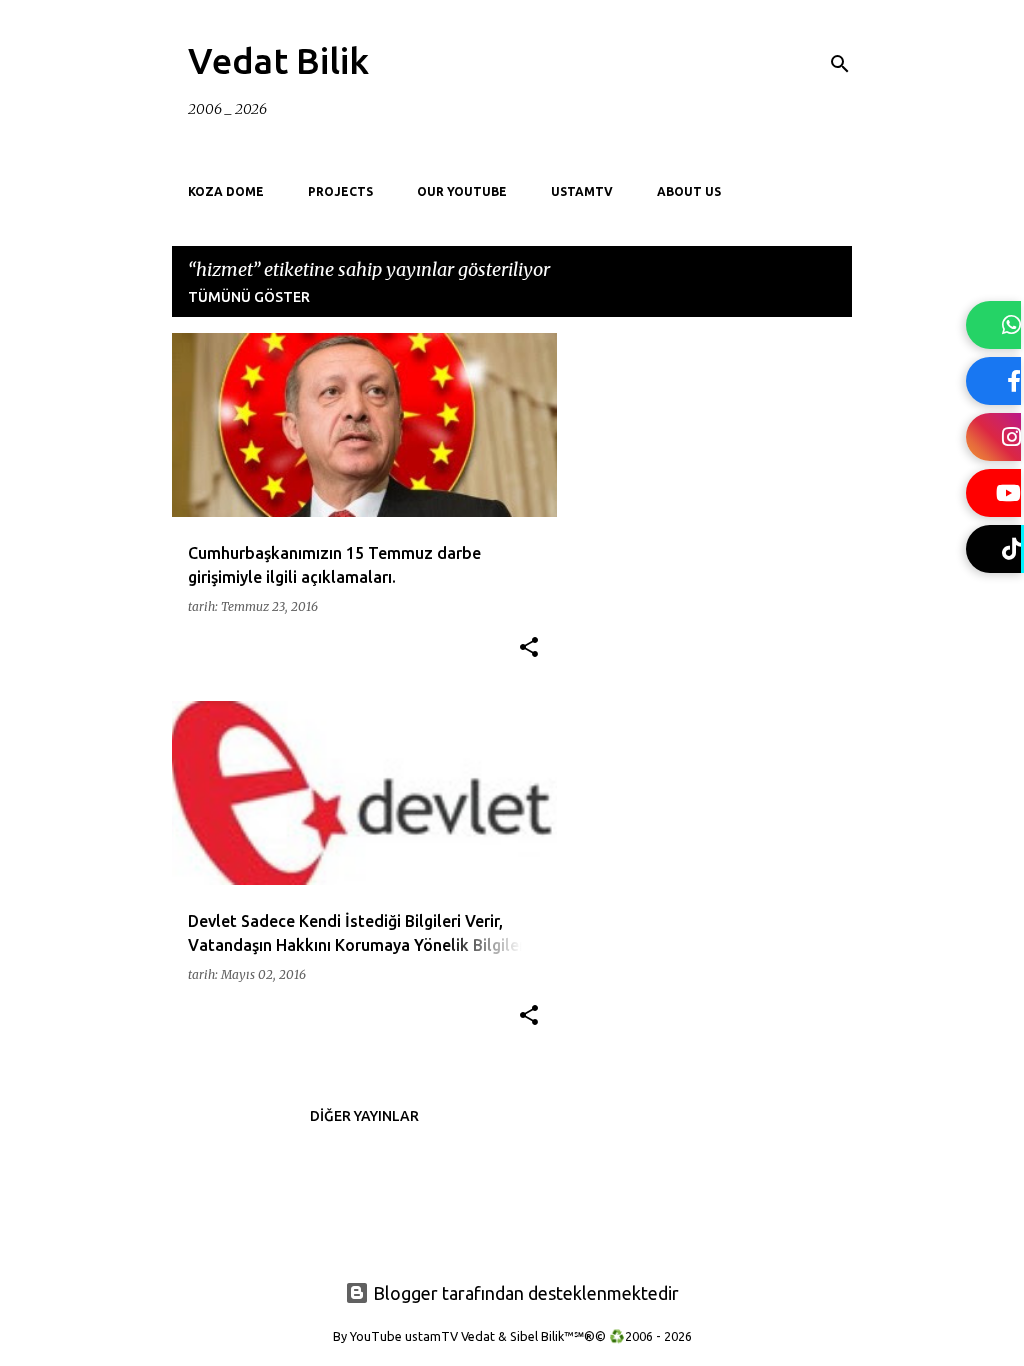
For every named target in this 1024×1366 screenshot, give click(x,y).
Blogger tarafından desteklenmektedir (524, 1293)
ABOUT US (689, 191)
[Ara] (840, 64)
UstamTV (582, 191)
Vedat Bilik (278, 60)
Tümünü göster (249, 297)
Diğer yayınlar (364, 1116)
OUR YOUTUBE (462, 191)
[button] (529, 648)
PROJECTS (340, 191)
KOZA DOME (226, 191)
